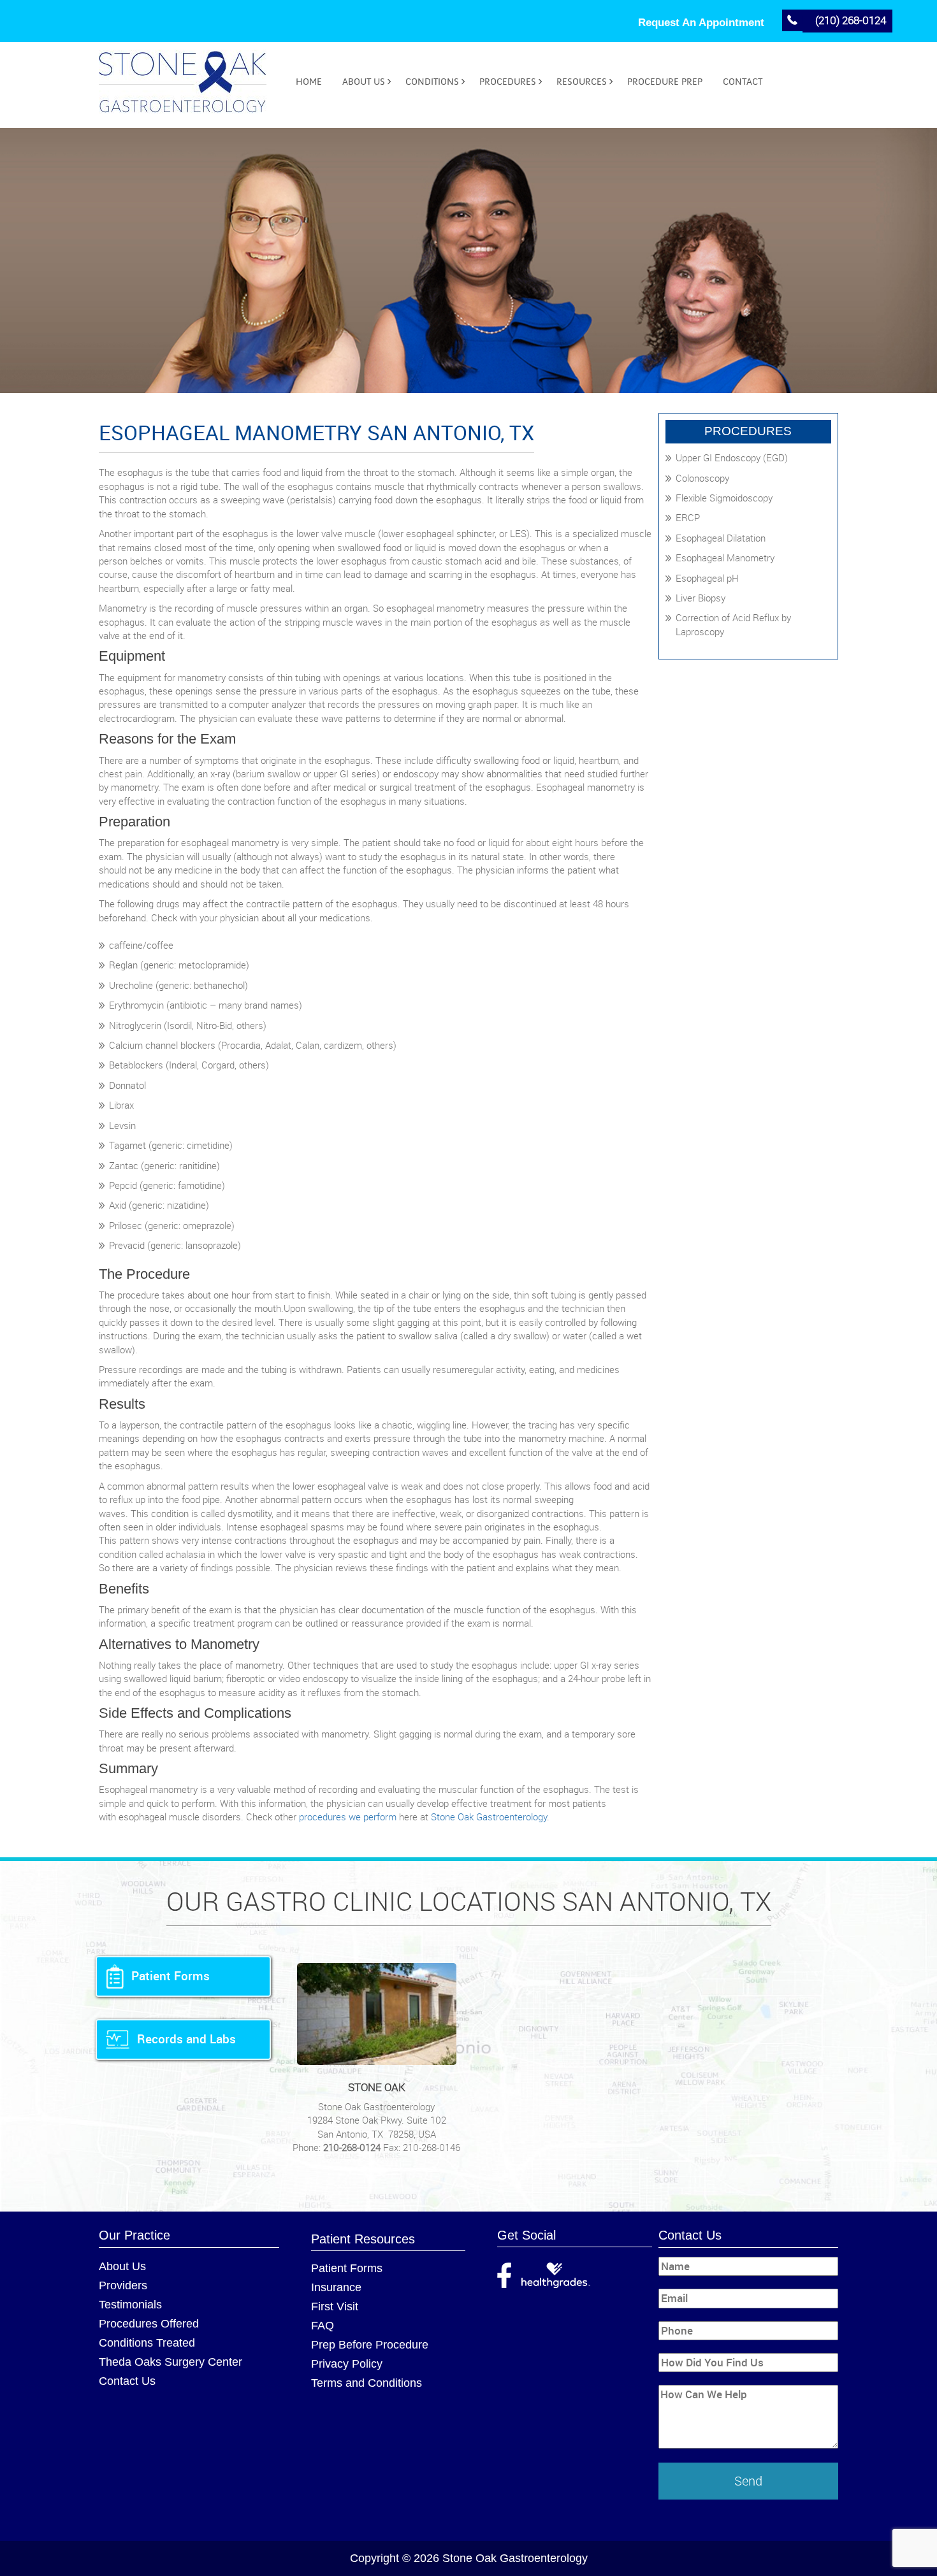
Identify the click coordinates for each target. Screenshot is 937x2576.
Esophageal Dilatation (721, 538)
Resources (582, 82)
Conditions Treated (147, 2343)
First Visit (335, 2306)
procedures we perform (348, 1817)
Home (309, 82)
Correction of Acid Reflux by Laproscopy (733, 624)
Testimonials (130, 2305)
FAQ (323, 2326)
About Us (364, 82)
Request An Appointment (701, 23)
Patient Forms (347, 2268)
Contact (743, 82)
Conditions (432, 82)
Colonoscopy (702, 478)
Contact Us (127, 2381)
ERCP (688, 517)
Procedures (508, 82)
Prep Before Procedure (370, 2345)
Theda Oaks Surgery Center (171, 2362)
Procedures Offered (149, 2324)
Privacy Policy (347, 2364)
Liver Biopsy (701, 598)
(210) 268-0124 (851, 20)
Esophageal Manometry (725, 558)
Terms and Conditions (367, 2383)
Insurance (336, 2287)
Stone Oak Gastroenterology (489, 1817)
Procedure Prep (665, 82)
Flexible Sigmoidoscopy (724, 498)
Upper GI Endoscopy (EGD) (732, 457)
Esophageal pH (707, 578)
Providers (123, 2285)
